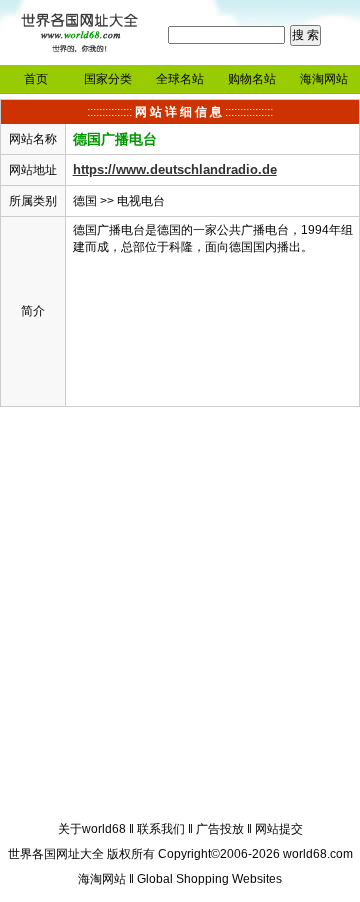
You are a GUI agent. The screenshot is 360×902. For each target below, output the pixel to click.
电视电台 (141, 201)
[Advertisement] (180, 617)
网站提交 (279, 829)
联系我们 (161, 829)
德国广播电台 (115, 139)
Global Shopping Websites (209, 879)
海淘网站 (324, 79)
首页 (36, 79)
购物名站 (252, 79)
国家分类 (108, 79)
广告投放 (220, 829)
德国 (85, 201)
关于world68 (92, 829)
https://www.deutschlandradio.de (175, 169)
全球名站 (180, 79)
